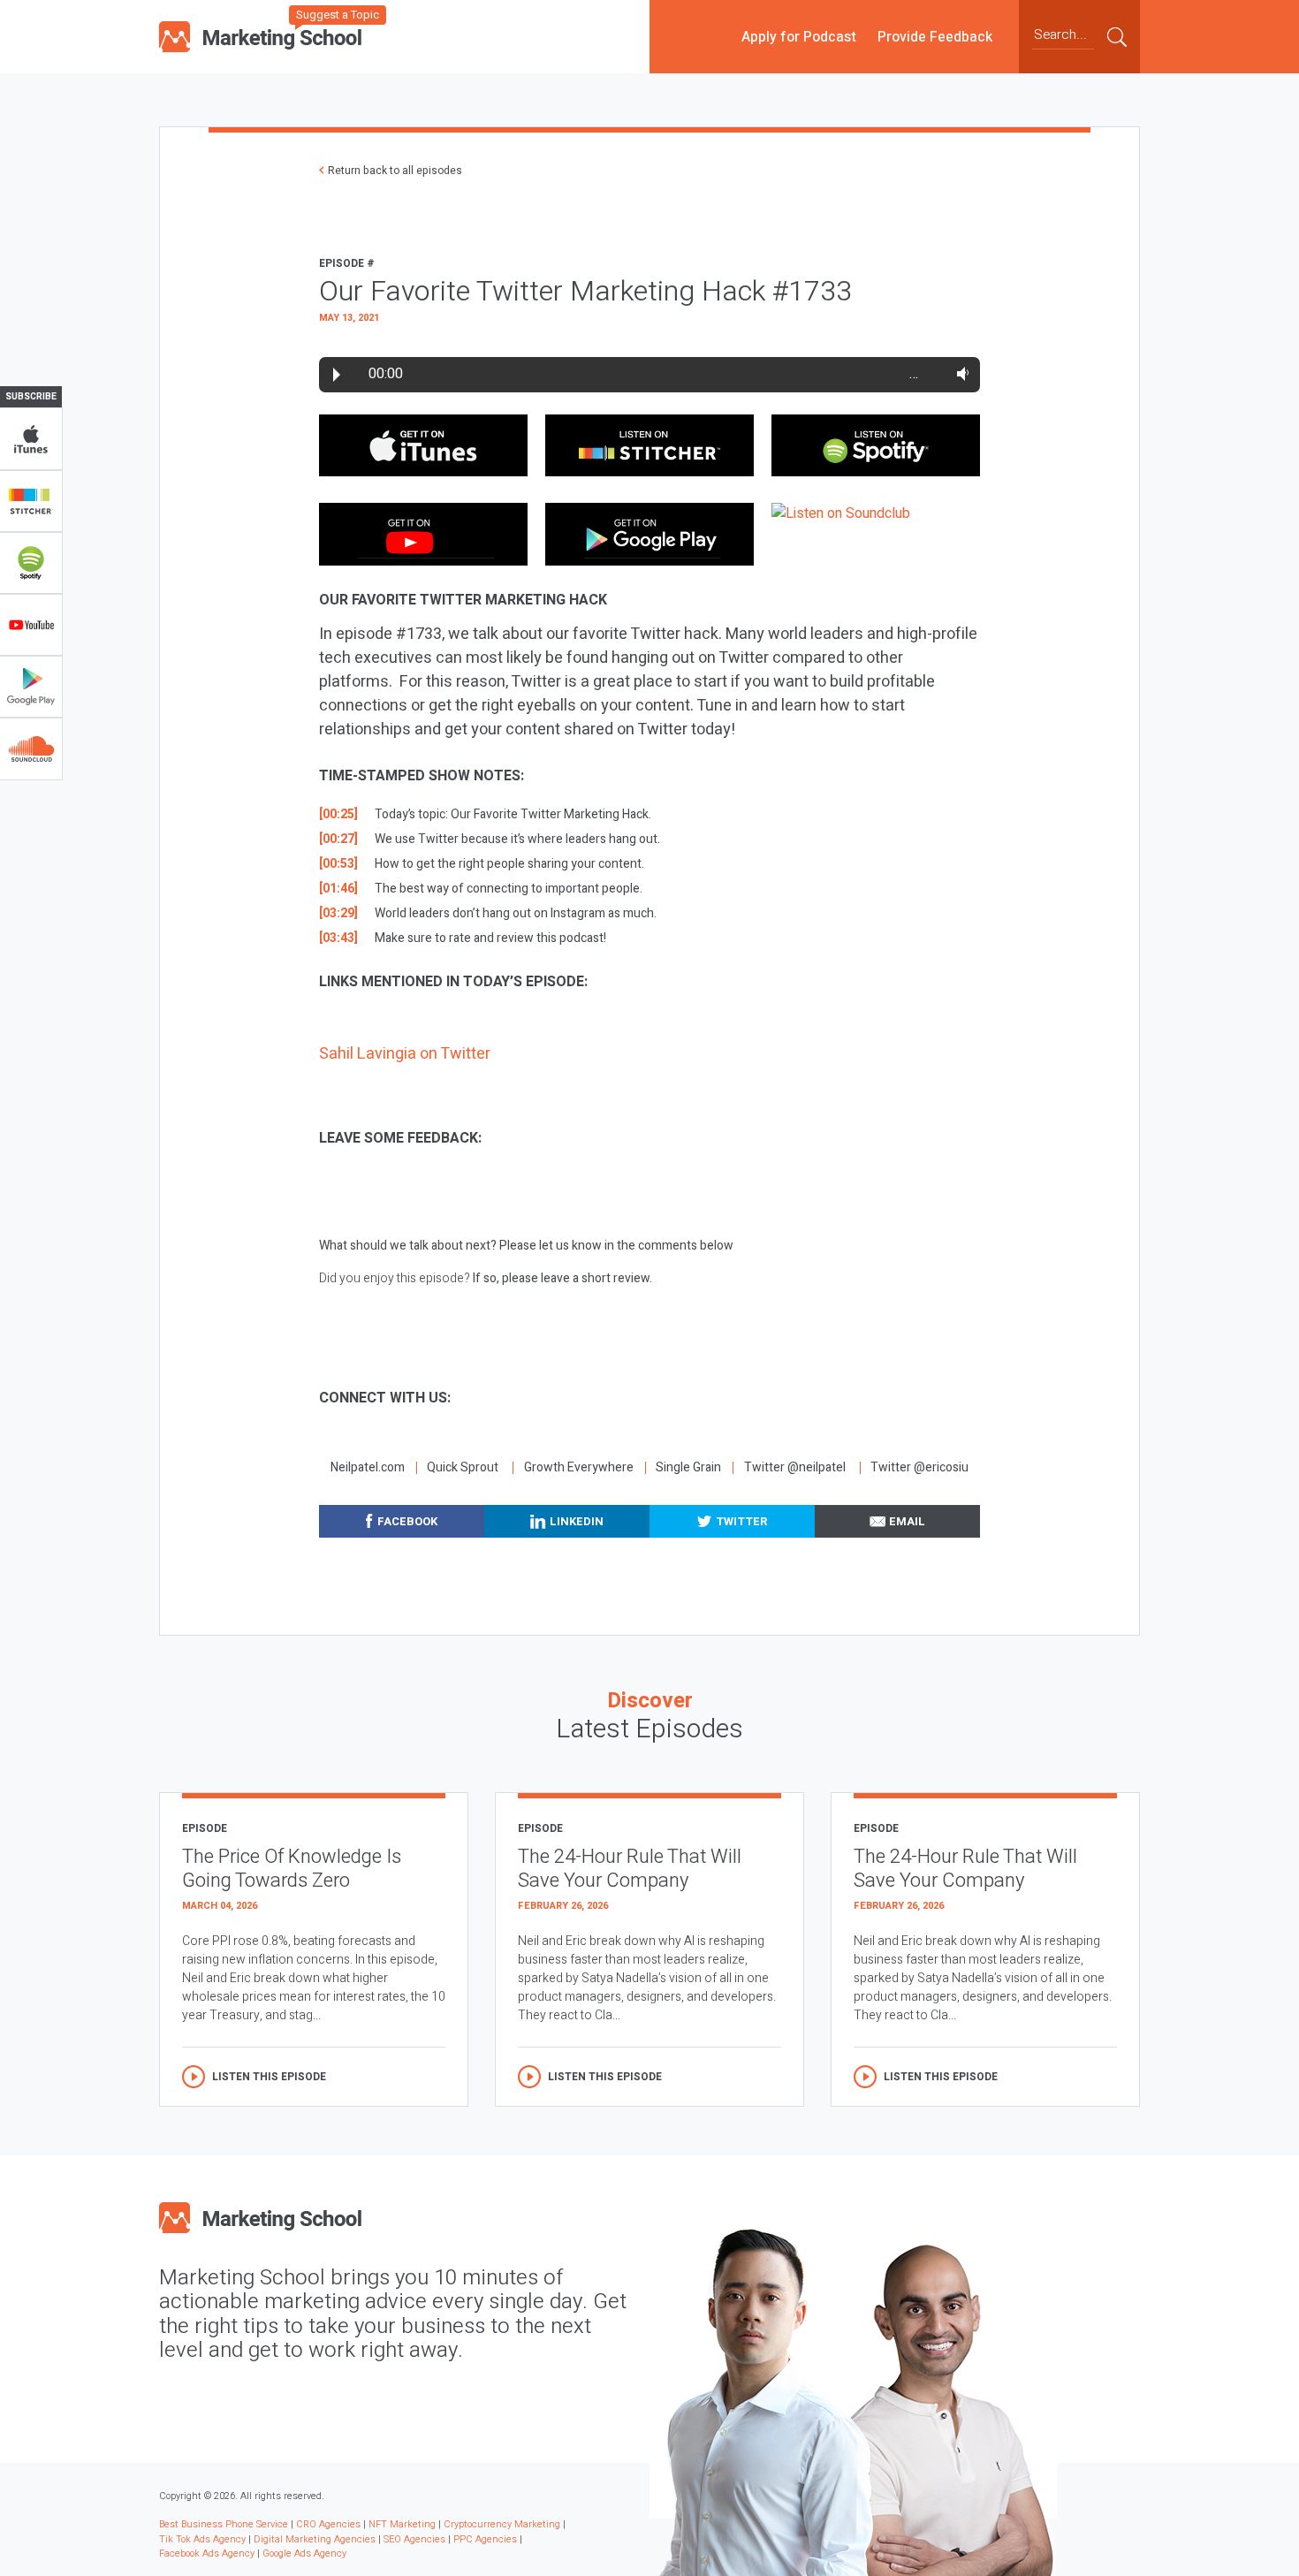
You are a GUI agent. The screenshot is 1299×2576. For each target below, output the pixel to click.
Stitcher (31, 501)
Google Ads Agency (304, 2553)
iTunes (31, 439)
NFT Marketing (402, 2524)
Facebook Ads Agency (207, 2553)
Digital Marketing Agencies (315, 2539)
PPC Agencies (485, 2539)
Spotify (31, 563)
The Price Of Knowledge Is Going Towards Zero (292, 1869)
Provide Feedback (935, 36)
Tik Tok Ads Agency (202, 2539)
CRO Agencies (328, 2524)
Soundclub (31, 748)
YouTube (31, 625)
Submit (1117, 36)
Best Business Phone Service (224, 2524)
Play (337, 375)
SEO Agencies (414, 2539)
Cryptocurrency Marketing (502, 2524)
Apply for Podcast (799, 36)
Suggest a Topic (338, 15)
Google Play (31, 687)
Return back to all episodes (395, 171)
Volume (959, 374)
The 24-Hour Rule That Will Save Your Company (630, 1869)
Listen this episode (269, 2077)
